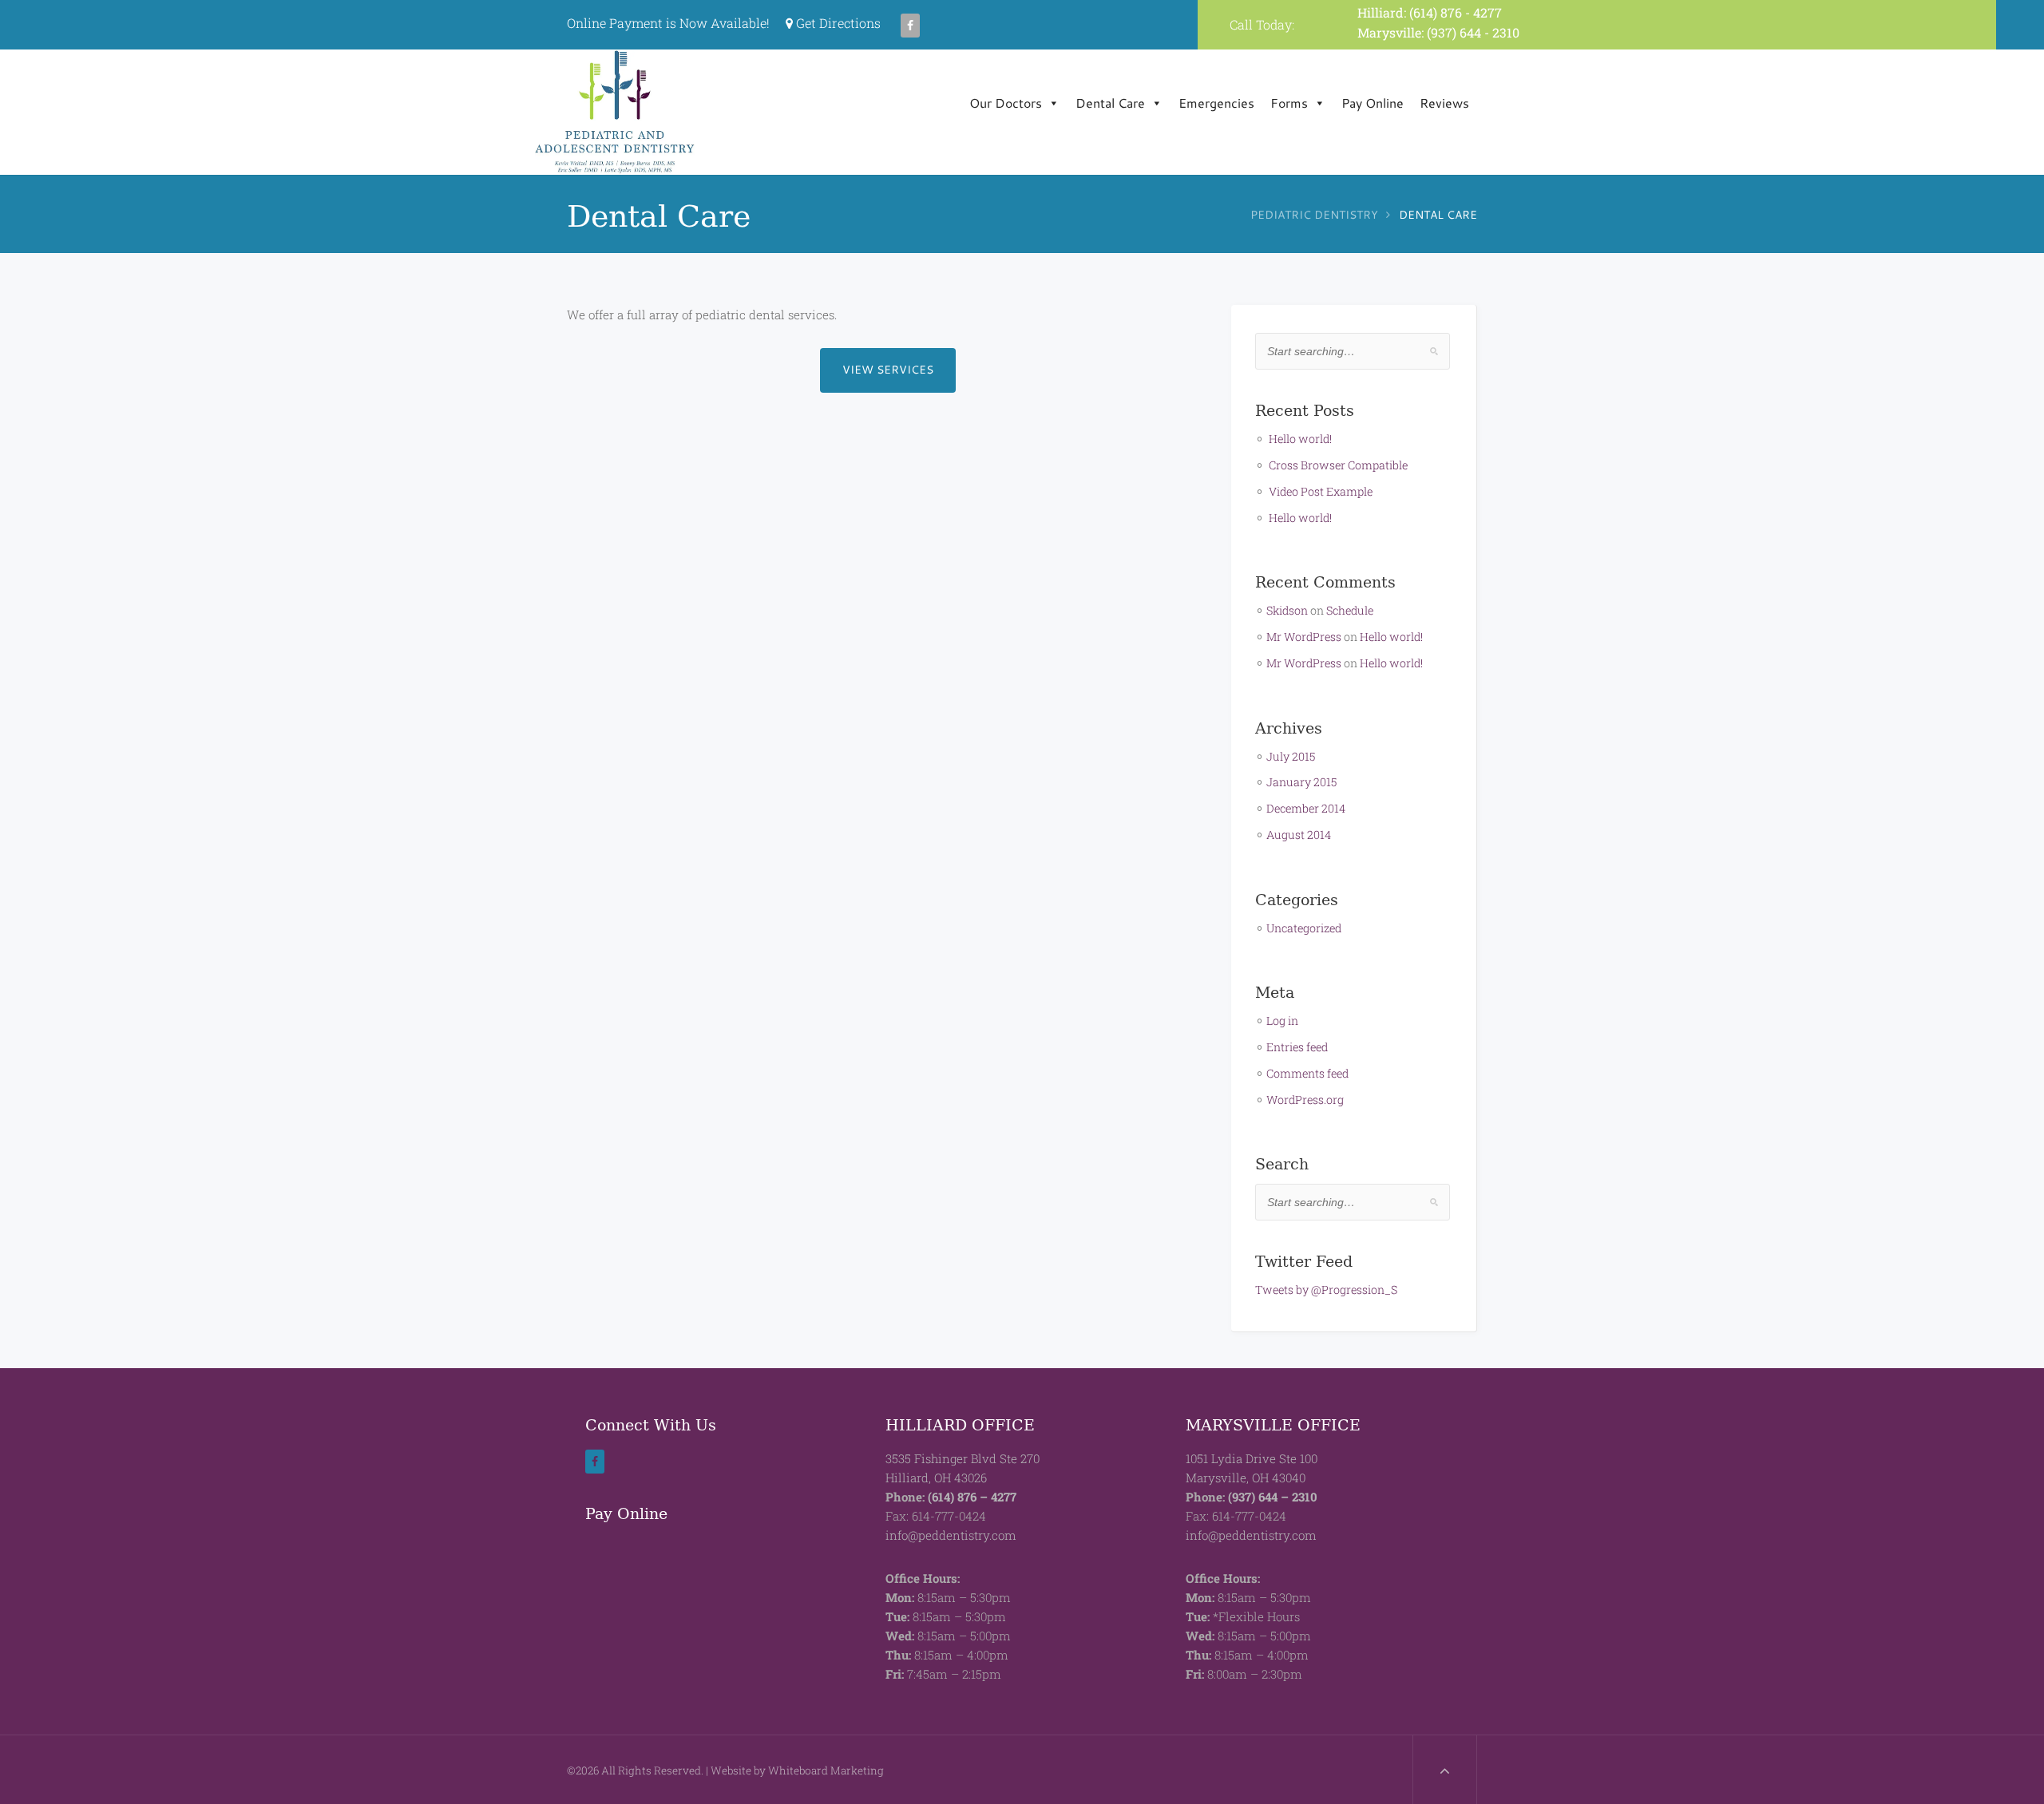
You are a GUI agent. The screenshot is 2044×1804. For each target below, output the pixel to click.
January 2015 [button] (1301, 782)
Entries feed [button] (1297, 1047)
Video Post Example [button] (1321, 491)
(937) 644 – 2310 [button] (1273, 1497)
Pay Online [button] (1373, 103)
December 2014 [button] (1306, 808)
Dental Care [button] (1110, 103)
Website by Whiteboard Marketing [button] (797, 1770)
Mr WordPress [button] (1304, 637)
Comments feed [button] (1307, 1073)
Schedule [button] (1350, 610)
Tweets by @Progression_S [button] (1326, 1290)
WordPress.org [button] (1305, 1100)
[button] (911, 23)
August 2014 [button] (1299, 835)
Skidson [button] (1287, 610)
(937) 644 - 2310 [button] (1473, 32)
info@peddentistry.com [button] (951, 1535)
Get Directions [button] (837, 23)
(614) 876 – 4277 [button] (972, 1497)
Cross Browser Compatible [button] (1338, 465)
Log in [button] (1282, 1021)
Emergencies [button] (1216, 103)
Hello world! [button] (1300, 439)
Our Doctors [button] (1006, 103)
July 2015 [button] (1291, 756)
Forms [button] (1289, 103)
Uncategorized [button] (1304, 928)
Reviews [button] (1444, 103)
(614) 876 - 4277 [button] (1456, 12)
